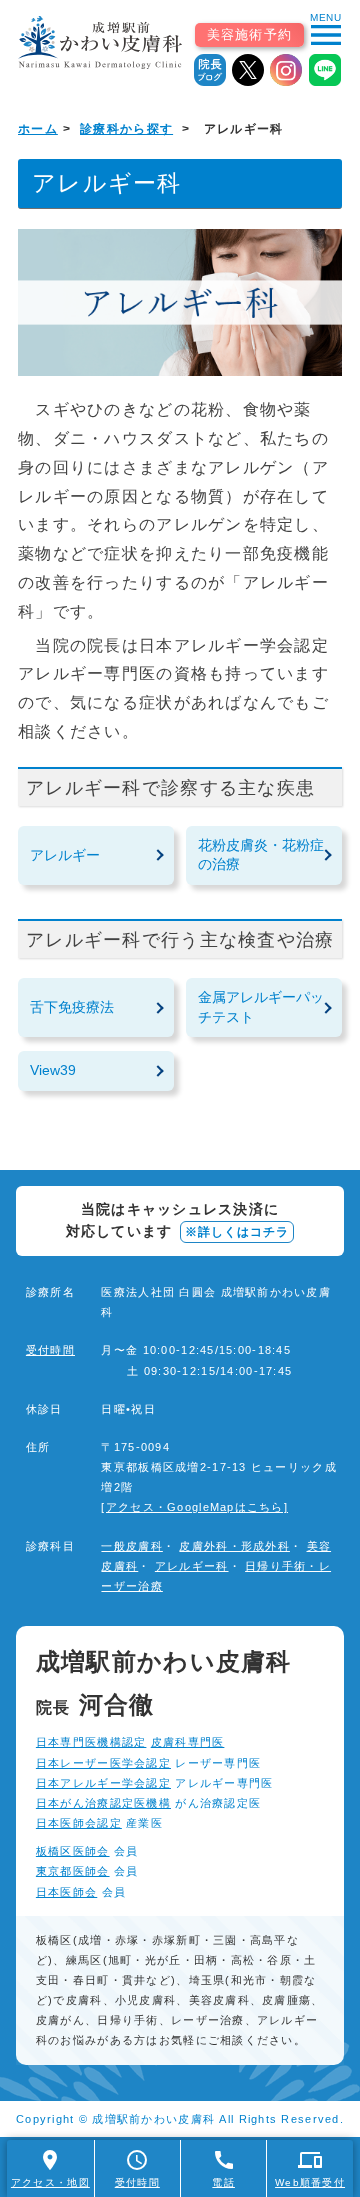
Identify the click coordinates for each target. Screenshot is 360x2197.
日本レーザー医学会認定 (103, 1763)
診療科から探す (126, 129)
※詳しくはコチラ (237, 1232)
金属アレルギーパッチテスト (261, 1007)
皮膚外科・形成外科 (234, 1546)
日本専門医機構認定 (91, 1742)
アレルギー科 (192, 1566)
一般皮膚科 (131, 1546)
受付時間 (50, 1350)
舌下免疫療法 (72, 1007)
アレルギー (65, 855)
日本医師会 (66, 1892)
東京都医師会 (73, 1871)
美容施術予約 (250, 34)
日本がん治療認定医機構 (103, 1803)
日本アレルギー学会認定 (103, 1783)
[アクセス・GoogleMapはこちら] (194, 1507)
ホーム (38, 129)
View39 (53, 1070)
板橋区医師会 (73, 1851)
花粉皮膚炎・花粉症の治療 (261, 855)
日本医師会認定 (79, 1823)
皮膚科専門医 (188, 1742)
